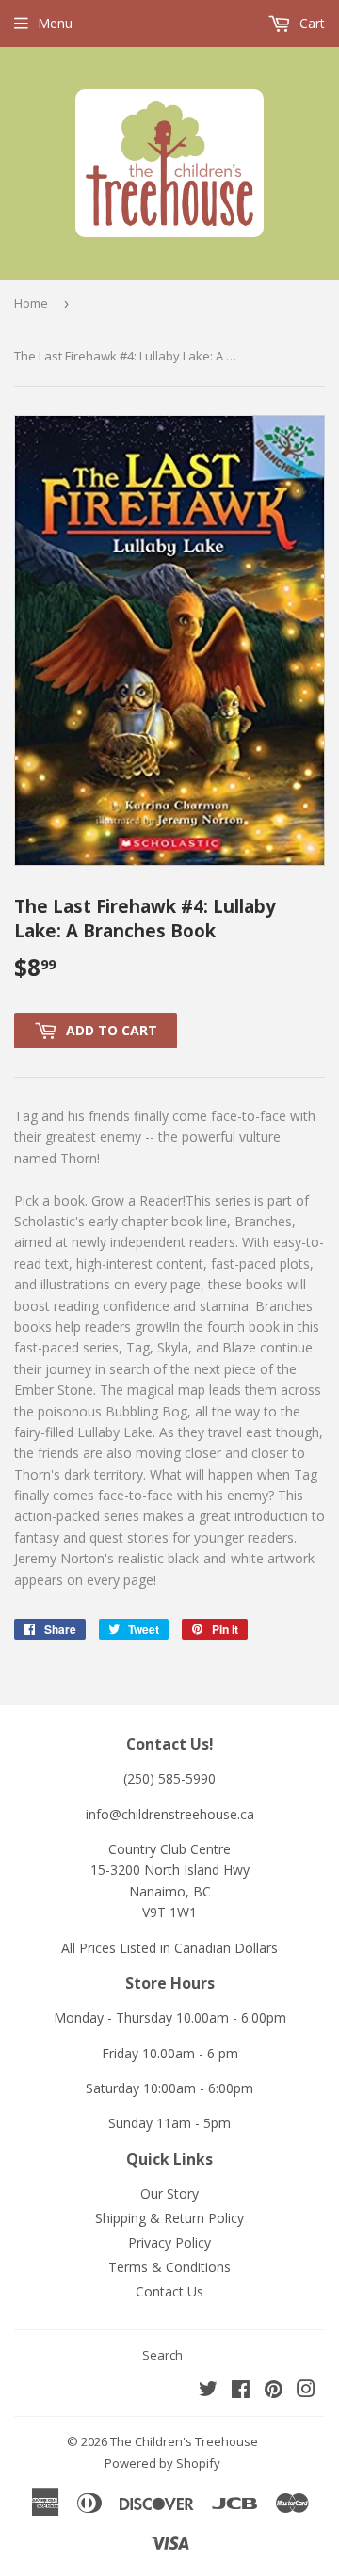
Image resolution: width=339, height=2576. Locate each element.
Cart (310, 23)
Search (162, 2355)
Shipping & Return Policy (169, 2218)
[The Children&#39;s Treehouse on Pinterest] (274, 2391)
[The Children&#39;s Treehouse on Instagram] (306, 2391)
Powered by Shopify (162, 2463)
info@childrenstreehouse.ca (170, 1814)
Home (31, 303)
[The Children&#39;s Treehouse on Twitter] (208, 2391)
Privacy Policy (169, 2242)
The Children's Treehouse (184, 2441)
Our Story (169, 2193)
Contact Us (169, 2291)
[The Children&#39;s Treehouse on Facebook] (241, 2391)
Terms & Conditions (169, 2267)
